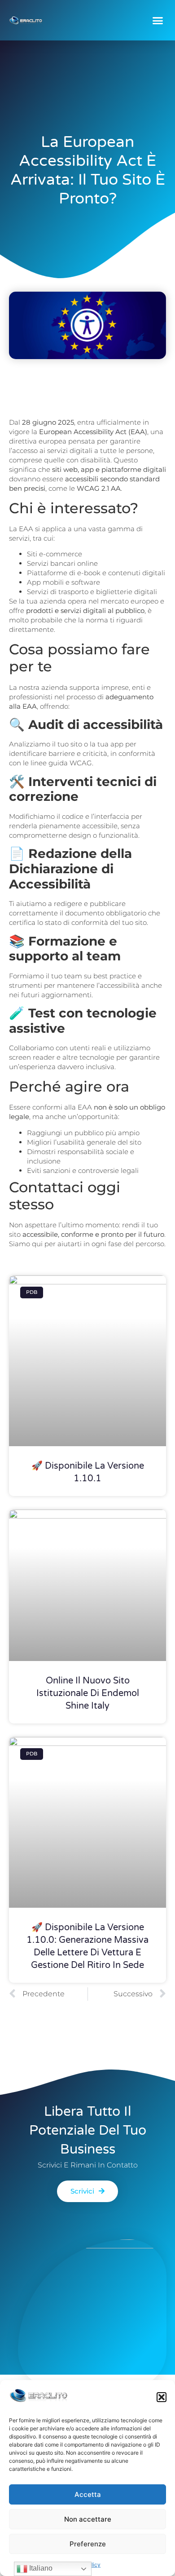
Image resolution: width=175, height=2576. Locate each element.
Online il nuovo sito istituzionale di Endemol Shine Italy (88, 1693)
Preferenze (88, 2544)
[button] (162, 2397)
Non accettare (88, 2519)
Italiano (40, 2568)
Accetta (88, 2494)
